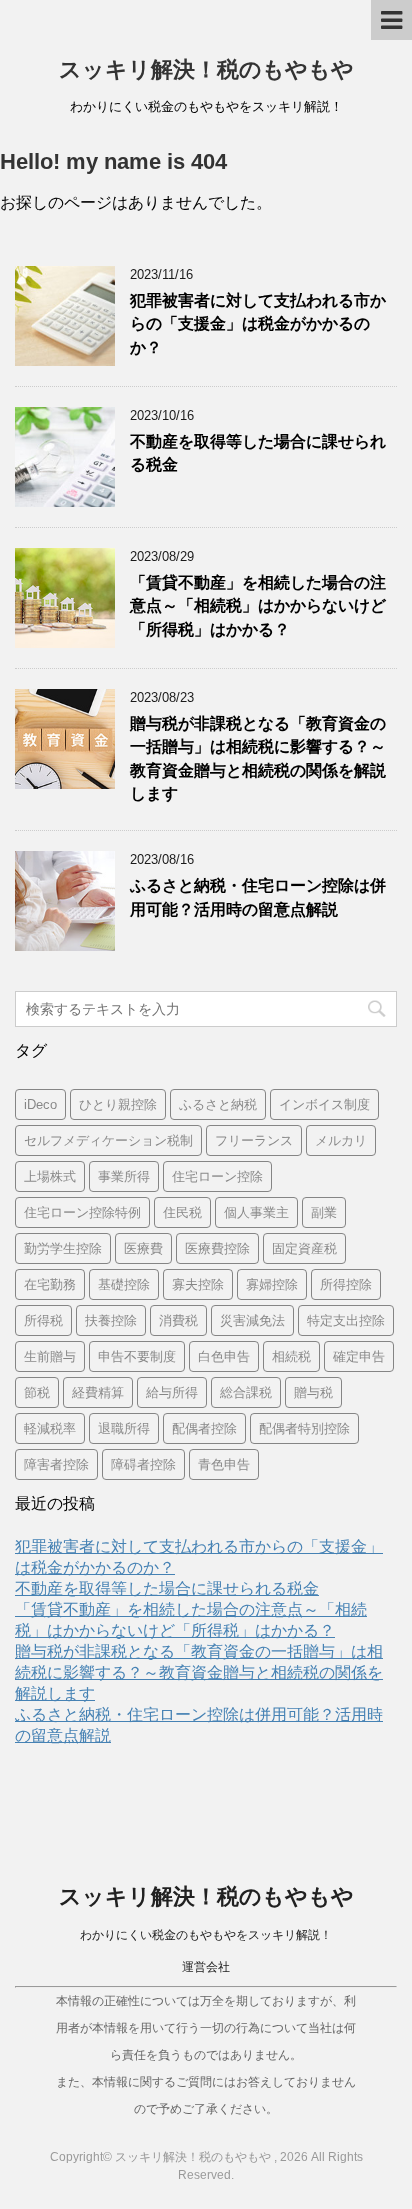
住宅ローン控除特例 (82, 1212)
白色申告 (224, 1356)
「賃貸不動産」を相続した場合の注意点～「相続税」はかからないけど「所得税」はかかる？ (258, 606)
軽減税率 (50, 1428)
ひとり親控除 (118, 1104)
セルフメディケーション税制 (108, 1140)
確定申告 (359, 1356)
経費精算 (98, 1392)
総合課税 (246, 1392)
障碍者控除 (143, 1464)
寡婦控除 (272, 1284)
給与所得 (172, 1392)
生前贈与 (50, 1356)
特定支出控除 (346, 1320)
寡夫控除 (198, 1284)
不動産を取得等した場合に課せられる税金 (167, 1588)
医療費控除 (217, 1248)
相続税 (291, 1356)
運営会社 (206, 1967)
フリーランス (254, 1140)
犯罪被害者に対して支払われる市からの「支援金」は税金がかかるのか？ (258, 324)
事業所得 (124, 1176)
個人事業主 (256, 1212)
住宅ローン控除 (217, 1176)
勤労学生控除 (63, 1248)
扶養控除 (111, 1320)
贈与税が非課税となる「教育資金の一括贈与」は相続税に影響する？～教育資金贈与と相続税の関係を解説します (199, 1672)
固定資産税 (304, 1248)
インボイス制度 (324, 1104)
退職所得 (124, 1428)
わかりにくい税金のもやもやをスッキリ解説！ (206, 1935)
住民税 (182, 1212)
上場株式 (50, 1176)
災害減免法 (252, 1320)
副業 (324, 1212)
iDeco (40, 1104)
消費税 (178, 1320)
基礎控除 (124, 1284)
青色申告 (224, 1464)
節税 (37, 1392)
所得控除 (346, 1284)
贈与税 (313, 1392)
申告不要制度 (137, 1356)
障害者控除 (56, 1464)
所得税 (43, 1320)
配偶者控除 (204, 1428)
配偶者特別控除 (304, 1428)
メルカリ (341, 1140)
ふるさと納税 (218, 1104)
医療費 (143, 1248)
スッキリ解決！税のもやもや (206, 69)
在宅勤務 (50, 1284)
